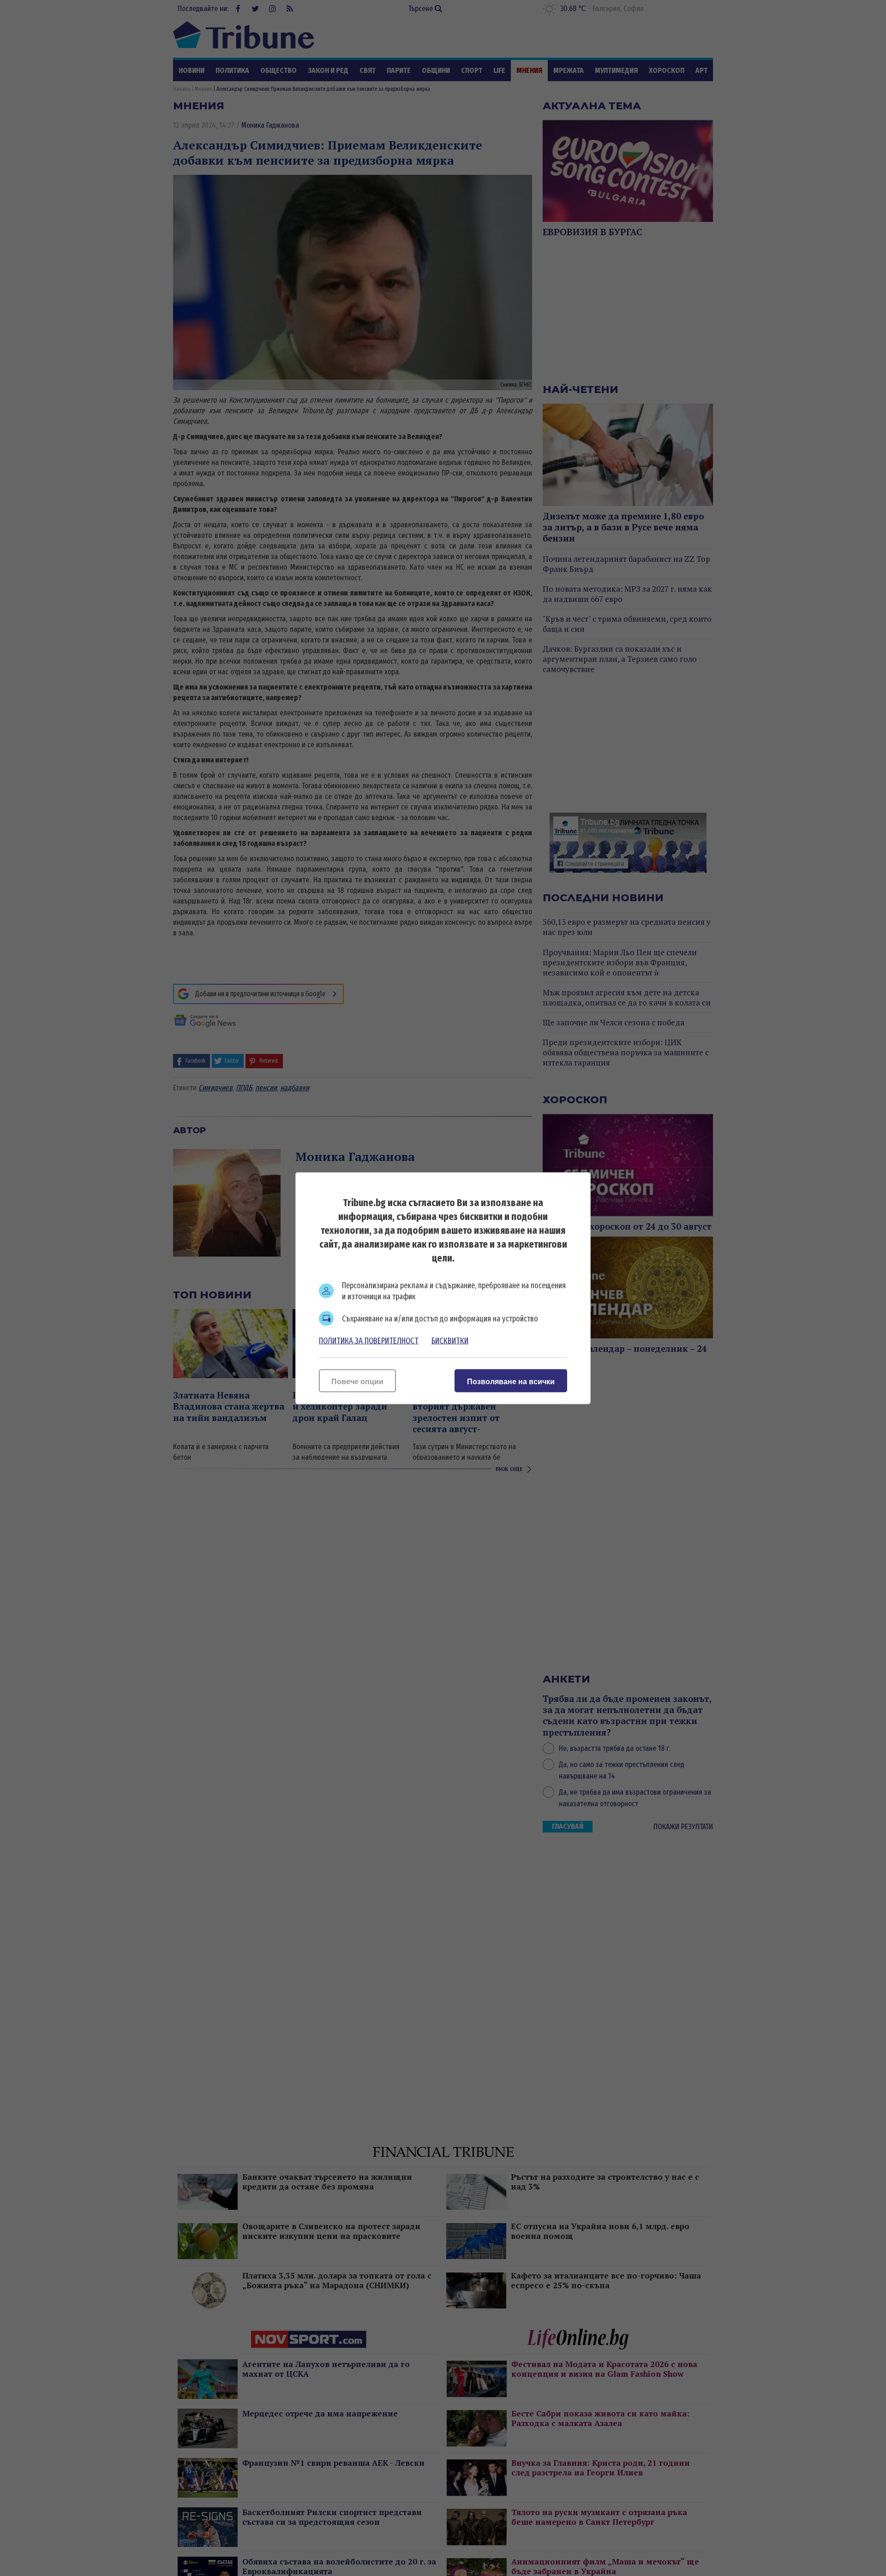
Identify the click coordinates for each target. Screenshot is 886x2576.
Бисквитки (450, 1340)
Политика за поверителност (369, 1340)
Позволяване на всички (511, 1381)
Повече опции (357, 1381)
